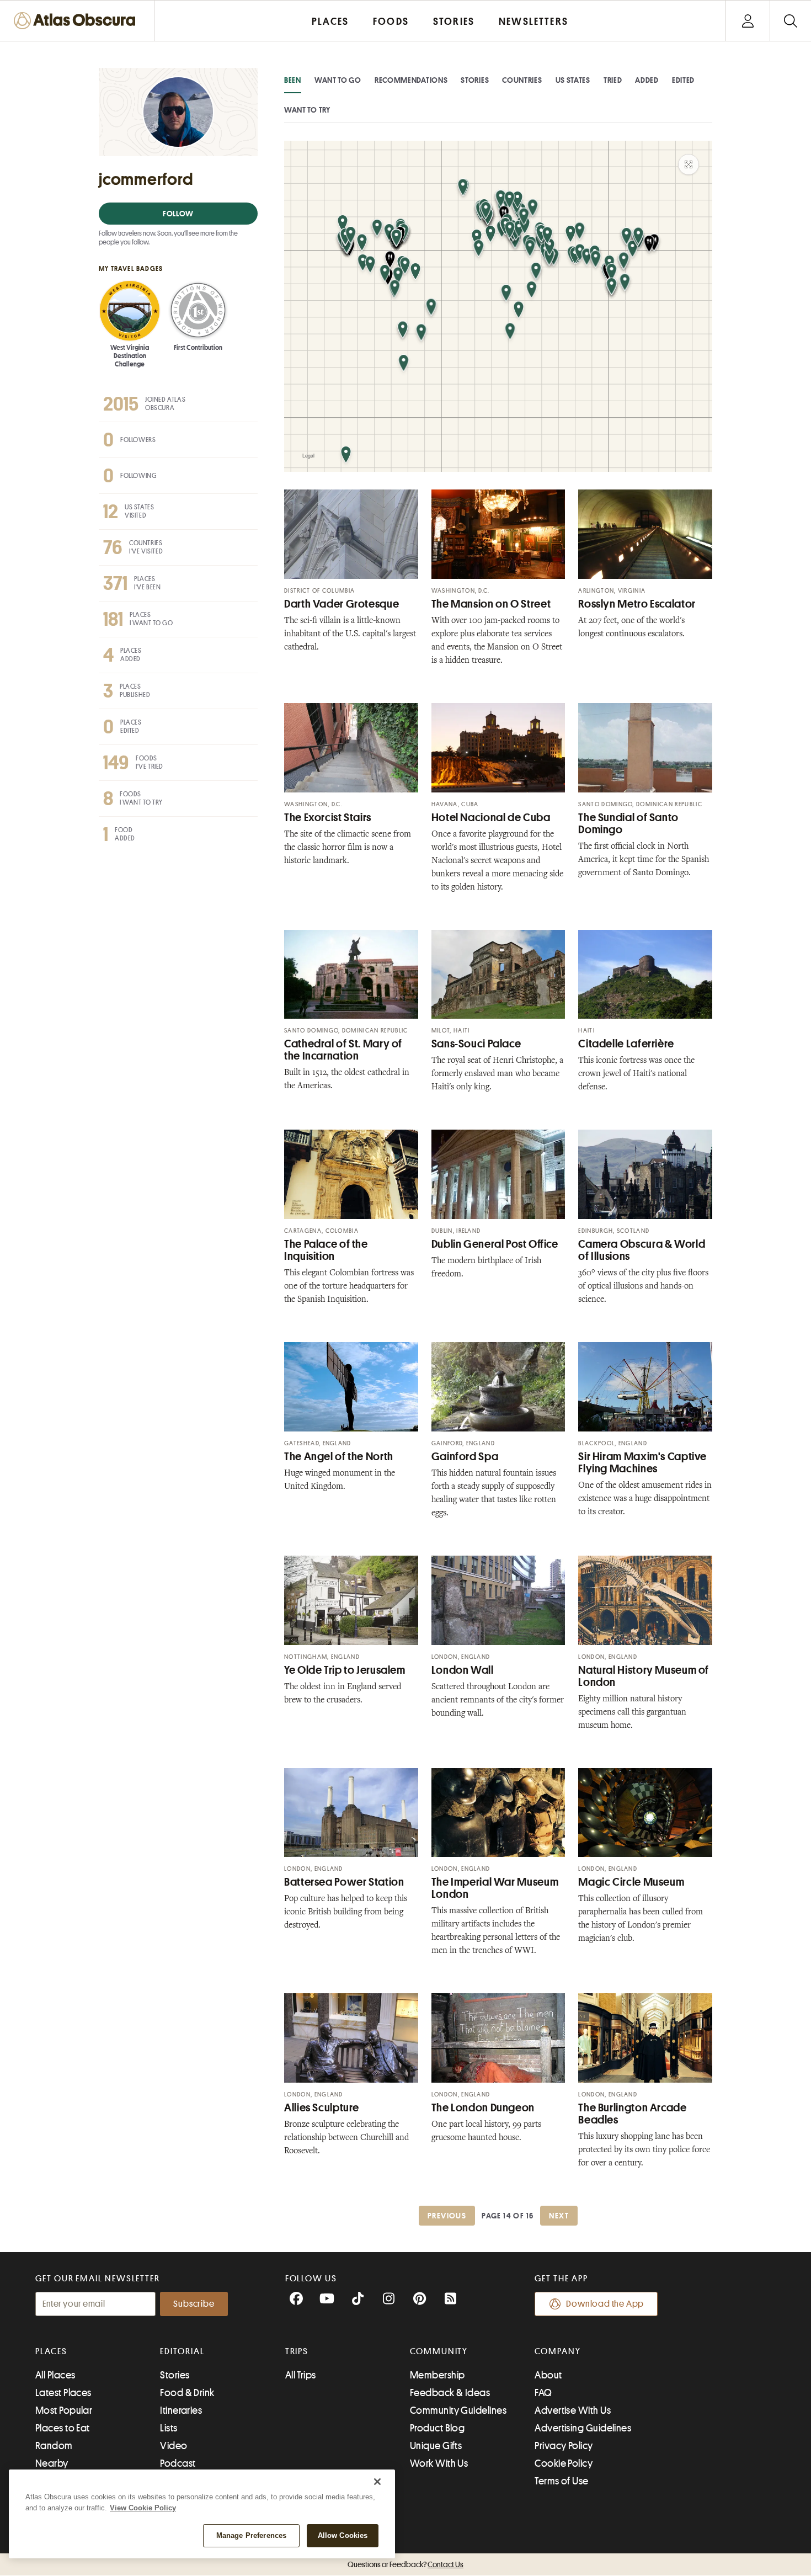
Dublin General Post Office (495, 1244)
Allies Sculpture (322, 2108)
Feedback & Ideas (450, 2393)
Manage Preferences (251, 2535)
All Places (55, 2375)
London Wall (463, 1670)
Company (557, 2351)
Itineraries (181, 2410)
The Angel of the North (339, 1457)
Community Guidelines (458, 2410)
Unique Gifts (436, 2446)
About (548, 2375)
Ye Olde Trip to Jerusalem (345, 1670)
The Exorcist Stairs (328, 818)
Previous (447, 2216)
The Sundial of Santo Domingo (628, 824)
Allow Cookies (343, 2535)
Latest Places (63, 2393)
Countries (522, 80)
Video (174, 2446)
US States (573, 80)
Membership (437, 2375)
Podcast (178, 2463)
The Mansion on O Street (491, 604)
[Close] (377, 2482)
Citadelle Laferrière (626, 1044)
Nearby (52, 2463)
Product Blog (437, 2428)
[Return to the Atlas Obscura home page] (77, 21)
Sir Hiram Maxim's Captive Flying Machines (642, 1463)
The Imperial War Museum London (495, 1888)
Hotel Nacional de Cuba (491, 818)
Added (647, 80)
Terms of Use (561, 2481)
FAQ (543, 2393)
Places (51, 2351)
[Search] (790, 21)
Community (439, 2351)
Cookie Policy (564, 2463)
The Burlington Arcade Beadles (632, 2114)
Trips (297, 2351)
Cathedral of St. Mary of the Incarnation (343, 1050)
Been (293, 80)
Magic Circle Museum (631, 1882)
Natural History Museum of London (644, 1676)
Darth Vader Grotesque (342, 604)
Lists (169, 2428)
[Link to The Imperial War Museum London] (498, 1813)
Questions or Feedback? (405, 2564)
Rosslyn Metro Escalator (637, 604)
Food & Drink (187, 2393)
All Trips (301, 2375)
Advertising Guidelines (583, 2428)
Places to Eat (63, 2428)
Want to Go (338, 80)
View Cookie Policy (143, 2508)
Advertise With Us (573, 2410)
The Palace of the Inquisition (326, 1250)
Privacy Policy (564, 2446)
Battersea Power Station (344, 1882)
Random (54, 2446)
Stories (475, 80)
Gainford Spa (465, 1457)
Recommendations (411, 80)
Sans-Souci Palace (476, 1044)
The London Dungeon (483, 2108)
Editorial (182, 2351)
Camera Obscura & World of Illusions (642, 1250)
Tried (613, 80)
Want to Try (307, 110)
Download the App (605, 2304)
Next (559, 2216)
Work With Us (439, 2463)
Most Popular (64, 2410)
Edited (683, 80)
